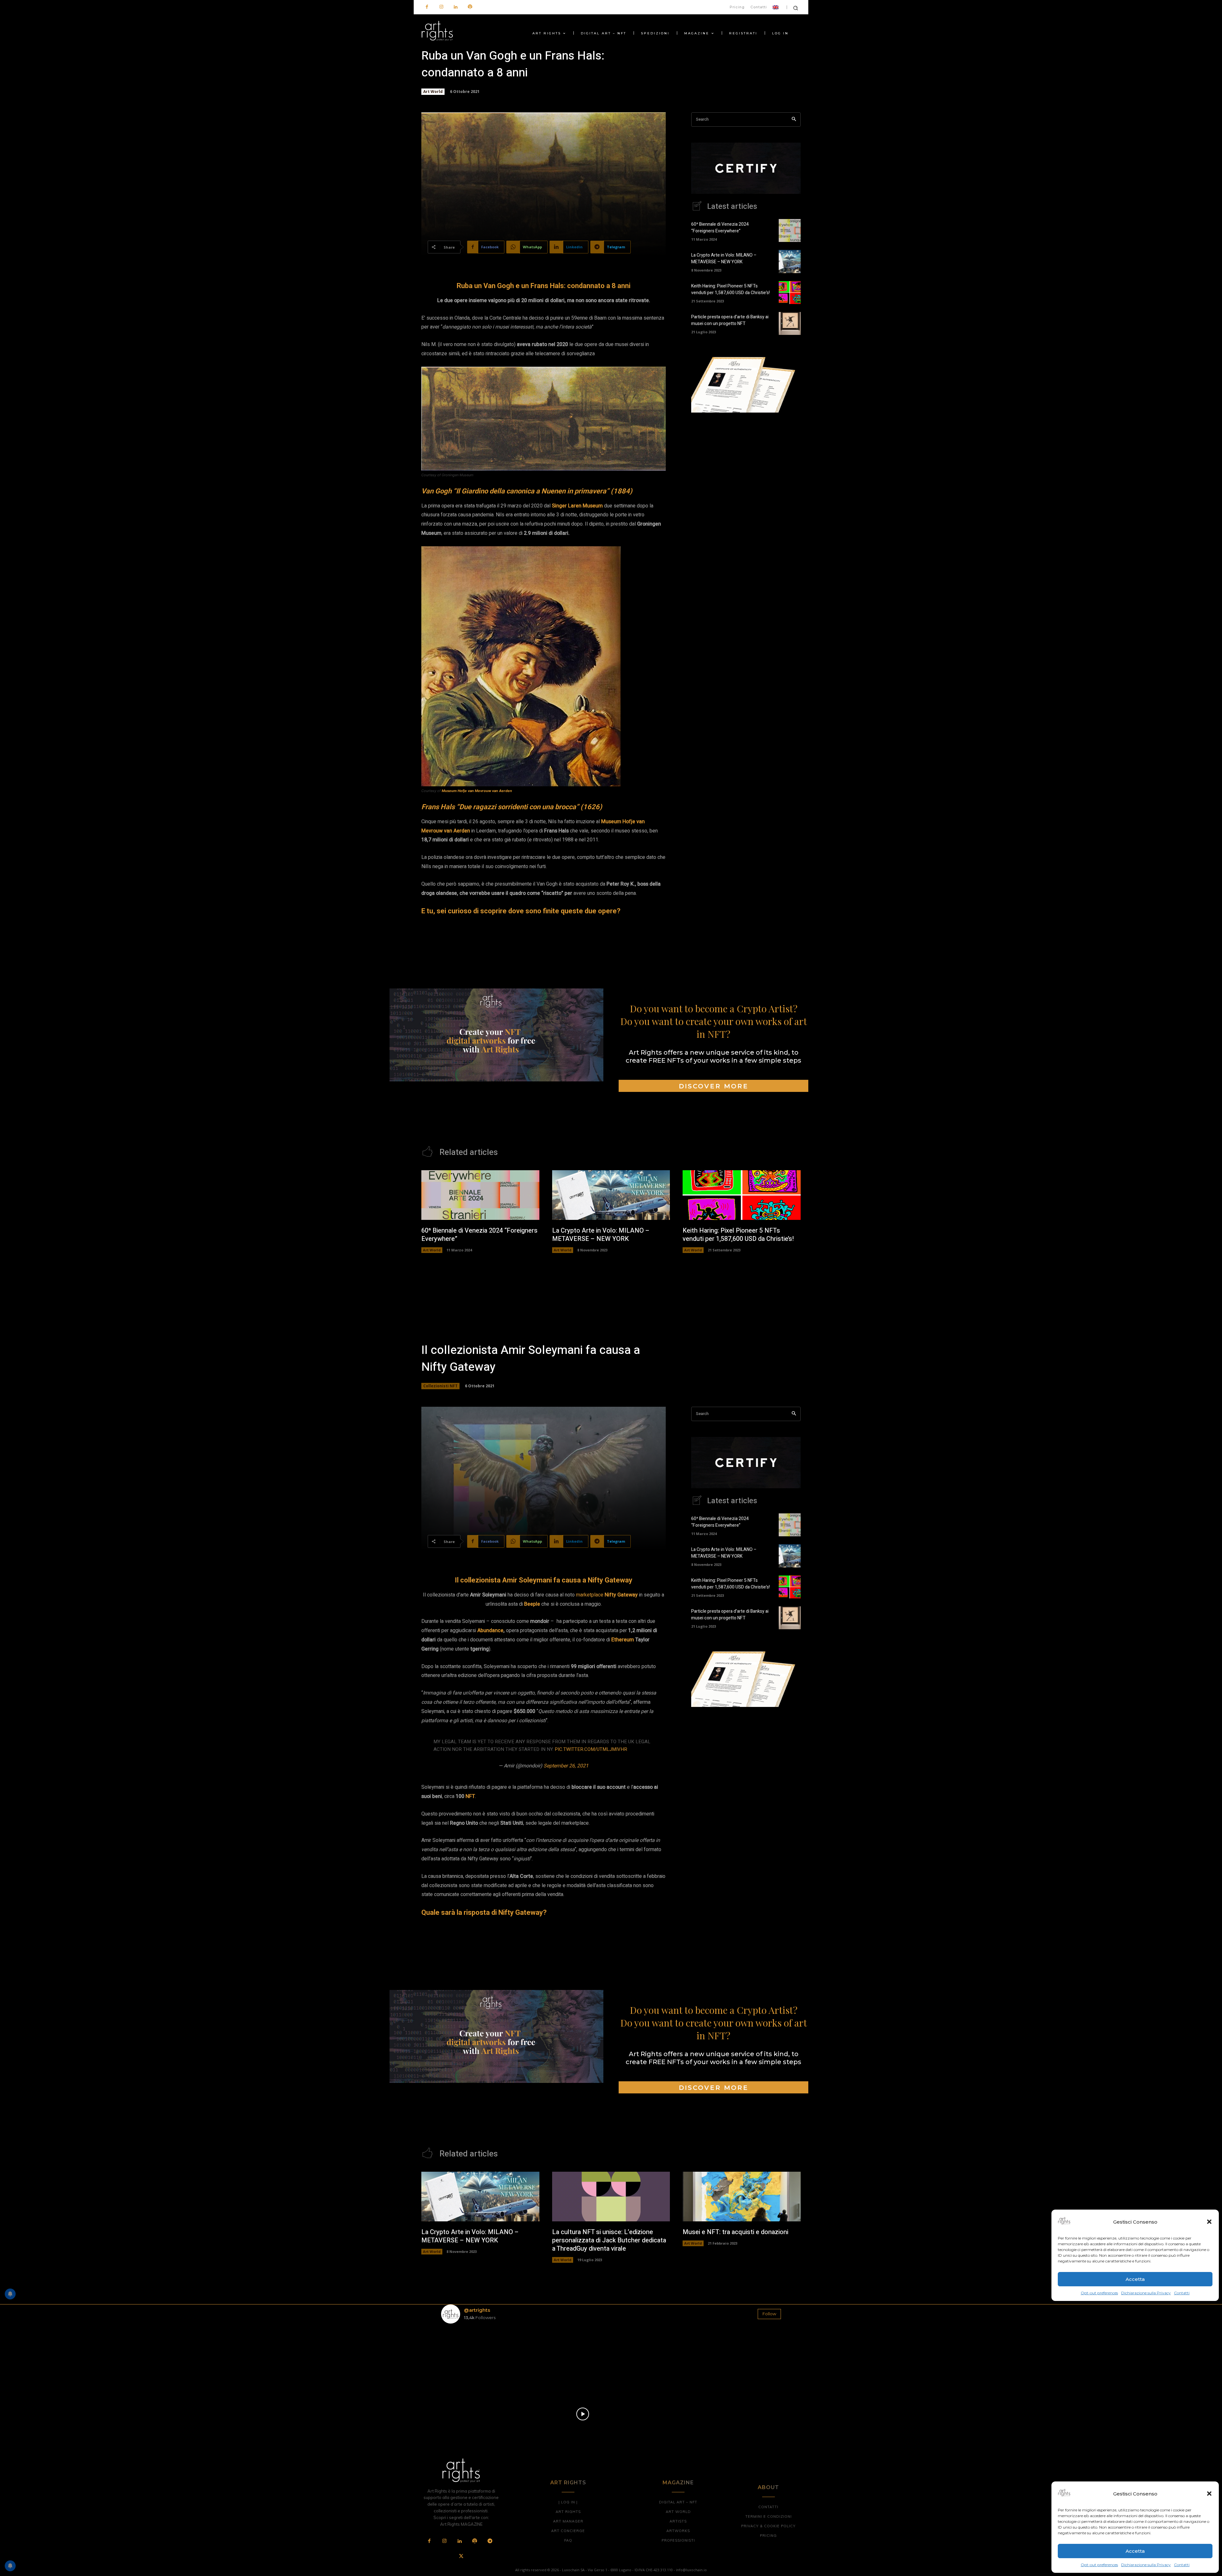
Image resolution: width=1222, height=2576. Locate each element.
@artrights (477, 2310)
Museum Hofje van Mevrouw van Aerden (477, 791)
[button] (1209, 2494)
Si (554, 506)
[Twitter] (461, 2557)
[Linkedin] (456, 7)
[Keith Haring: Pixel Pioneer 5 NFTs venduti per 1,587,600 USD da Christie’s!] (790, 293)
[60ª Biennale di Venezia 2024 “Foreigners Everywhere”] (790, 230)
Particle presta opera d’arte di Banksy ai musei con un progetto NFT (730, 320)
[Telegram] (490, 2541)
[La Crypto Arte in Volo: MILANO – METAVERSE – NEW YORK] (790, 261)
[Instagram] (441, 7)
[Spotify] (470, 7)
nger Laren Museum (579, 506)
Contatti (1182, 2565)
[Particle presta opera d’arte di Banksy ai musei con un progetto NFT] (790, 323)
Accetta (1135, 2551)
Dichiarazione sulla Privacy (1146, 2565)
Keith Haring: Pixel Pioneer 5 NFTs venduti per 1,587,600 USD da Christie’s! (730, 289)
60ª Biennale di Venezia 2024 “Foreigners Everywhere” (720, 228)
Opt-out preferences (1099, 2565)
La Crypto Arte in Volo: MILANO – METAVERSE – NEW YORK (724, 258)
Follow (769, 2314)
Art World (433, 92)
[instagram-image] (469, 2357)
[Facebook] (427, 7)
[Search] (794, 120)
